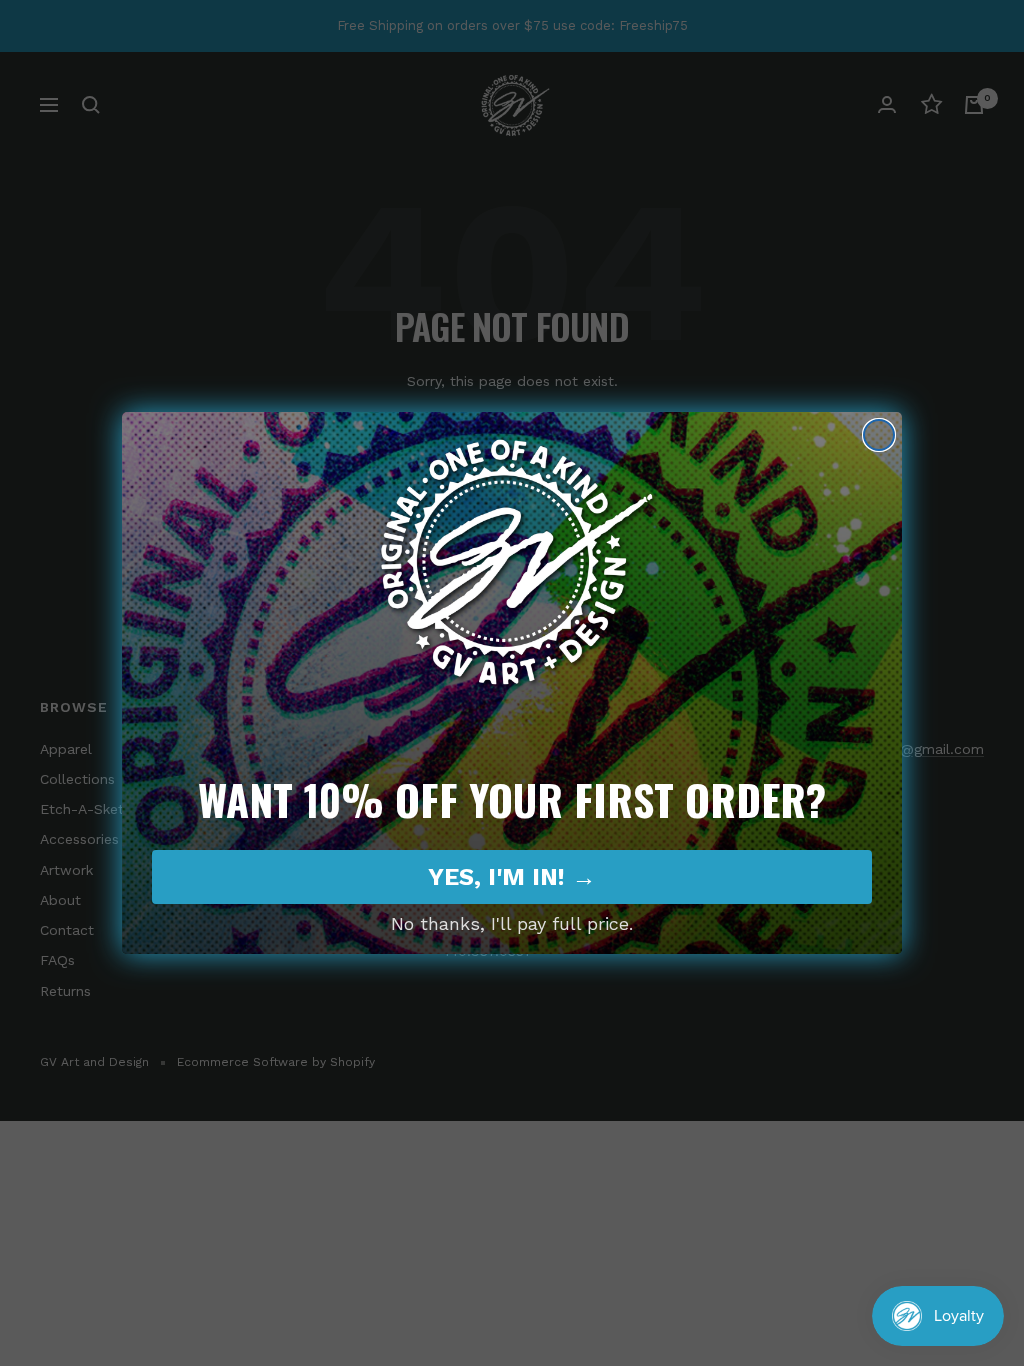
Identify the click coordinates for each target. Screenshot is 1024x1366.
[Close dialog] (879, 435)
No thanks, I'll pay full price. (512, 923)
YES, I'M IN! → (512, 877)
